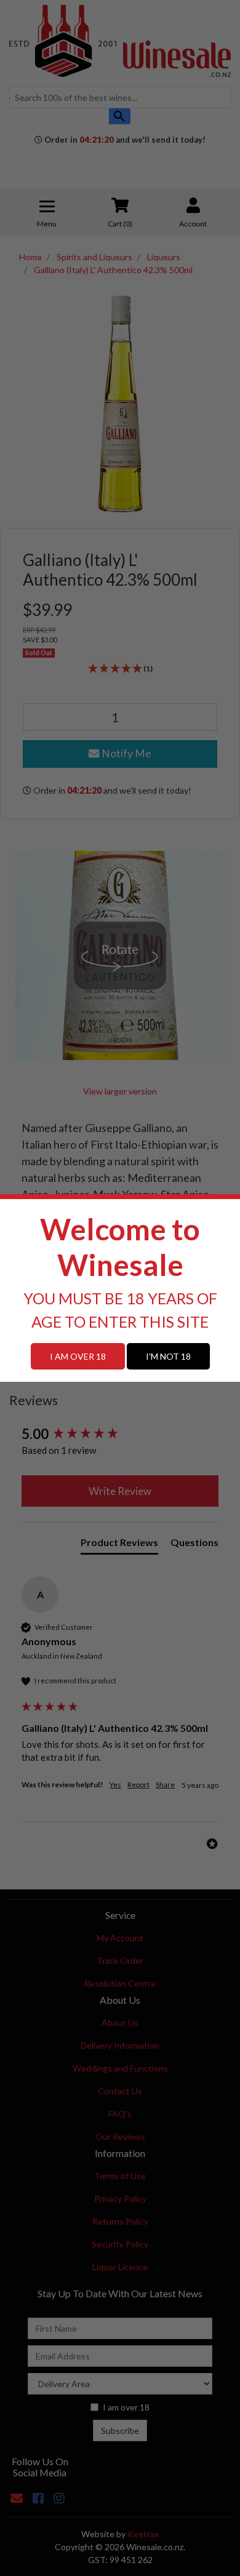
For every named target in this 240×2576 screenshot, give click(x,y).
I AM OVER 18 (78, 1356)
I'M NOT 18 (168, 1356)
